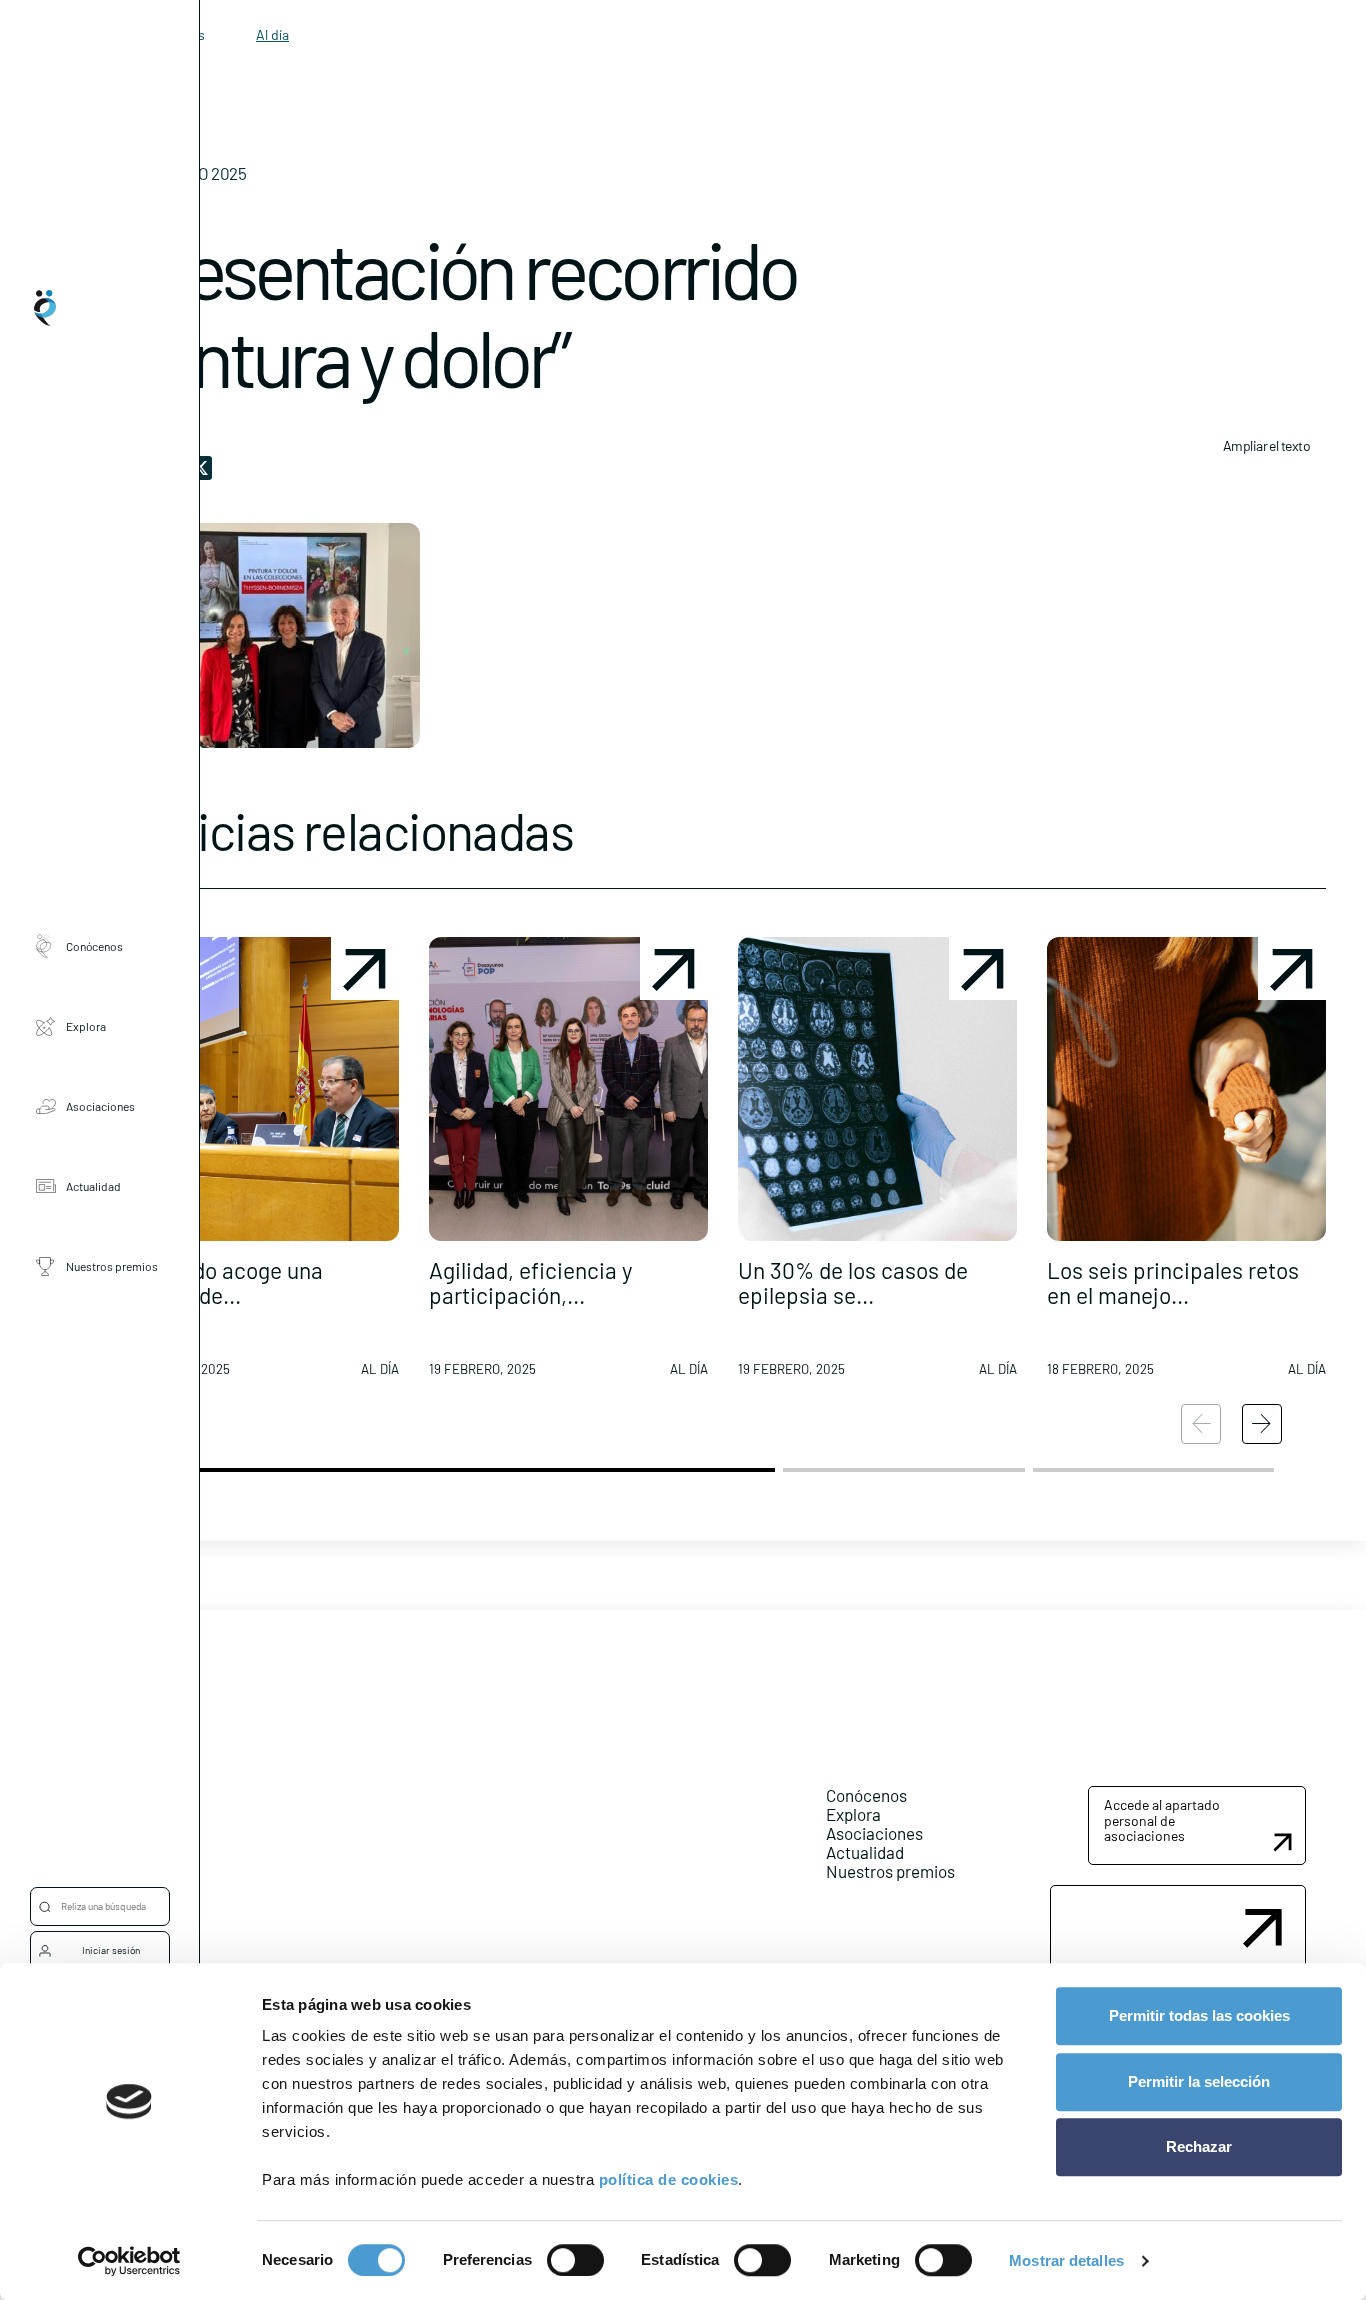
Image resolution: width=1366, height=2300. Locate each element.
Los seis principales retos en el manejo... (1173, 1282)
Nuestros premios (112, 1266)
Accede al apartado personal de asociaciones (1162, 1820)
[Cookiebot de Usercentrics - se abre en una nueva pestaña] (129, 2261)
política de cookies (669, 2179)
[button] (259, 1165)
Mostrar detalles (1066, 2260)
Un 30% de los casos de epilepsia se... (853, 1282)
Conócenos (94, 946)
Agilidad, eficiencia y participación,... (531, 1282)
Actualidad (93, 1186)
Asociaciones (100, 1106)
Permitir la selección (1199, 2081)
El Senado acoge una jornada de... (221, 1282)
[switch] (575, 2260)
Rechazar (1199, 2146)
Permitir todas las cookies (1199, 2015)
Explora (86, 1026)
